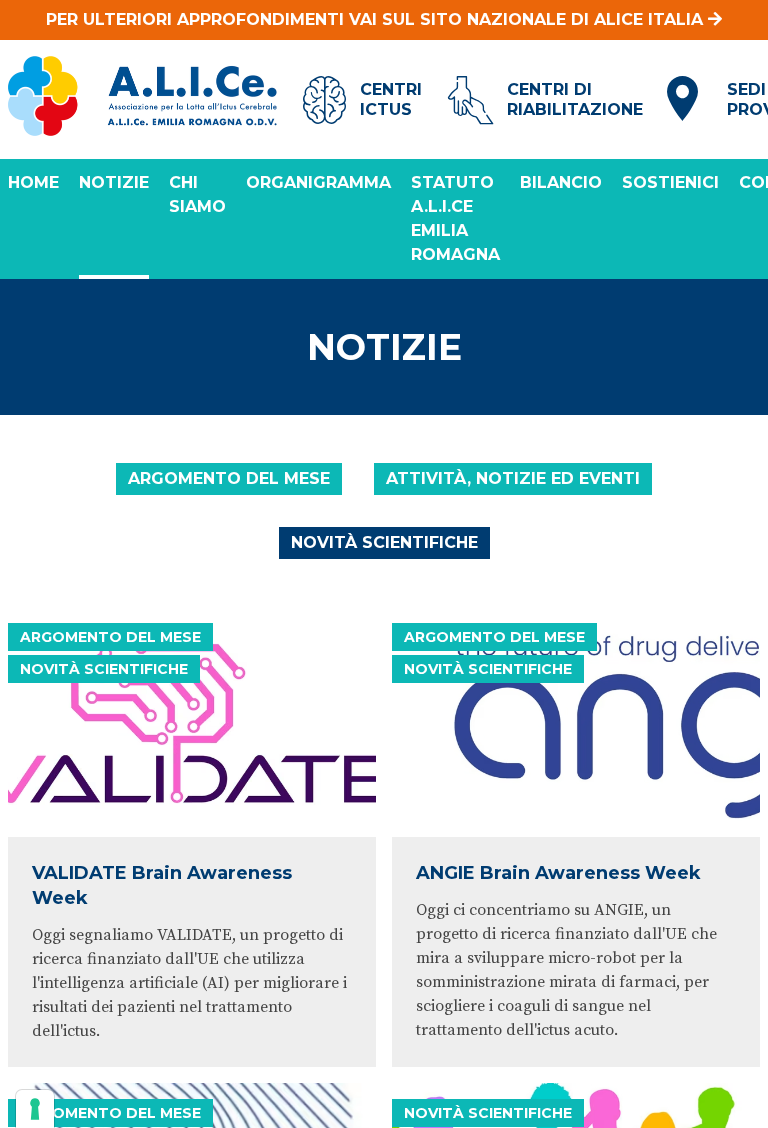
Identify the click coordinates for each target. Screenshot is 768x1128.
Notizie (114, 182)
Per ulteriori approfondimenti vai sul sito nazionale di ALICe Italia (377, 19)
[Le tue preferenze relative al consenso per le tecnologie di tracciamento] (35, 1109)
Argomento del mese (229, 478)
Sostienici (670, 182)
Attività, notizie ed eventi (513, 478)
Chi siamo (197, 194)
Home (33, 182)
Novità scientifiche (384, 542)
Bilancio (561, 182)
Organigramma (318, 182)
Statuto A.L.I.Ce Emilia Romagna (455, 218)
